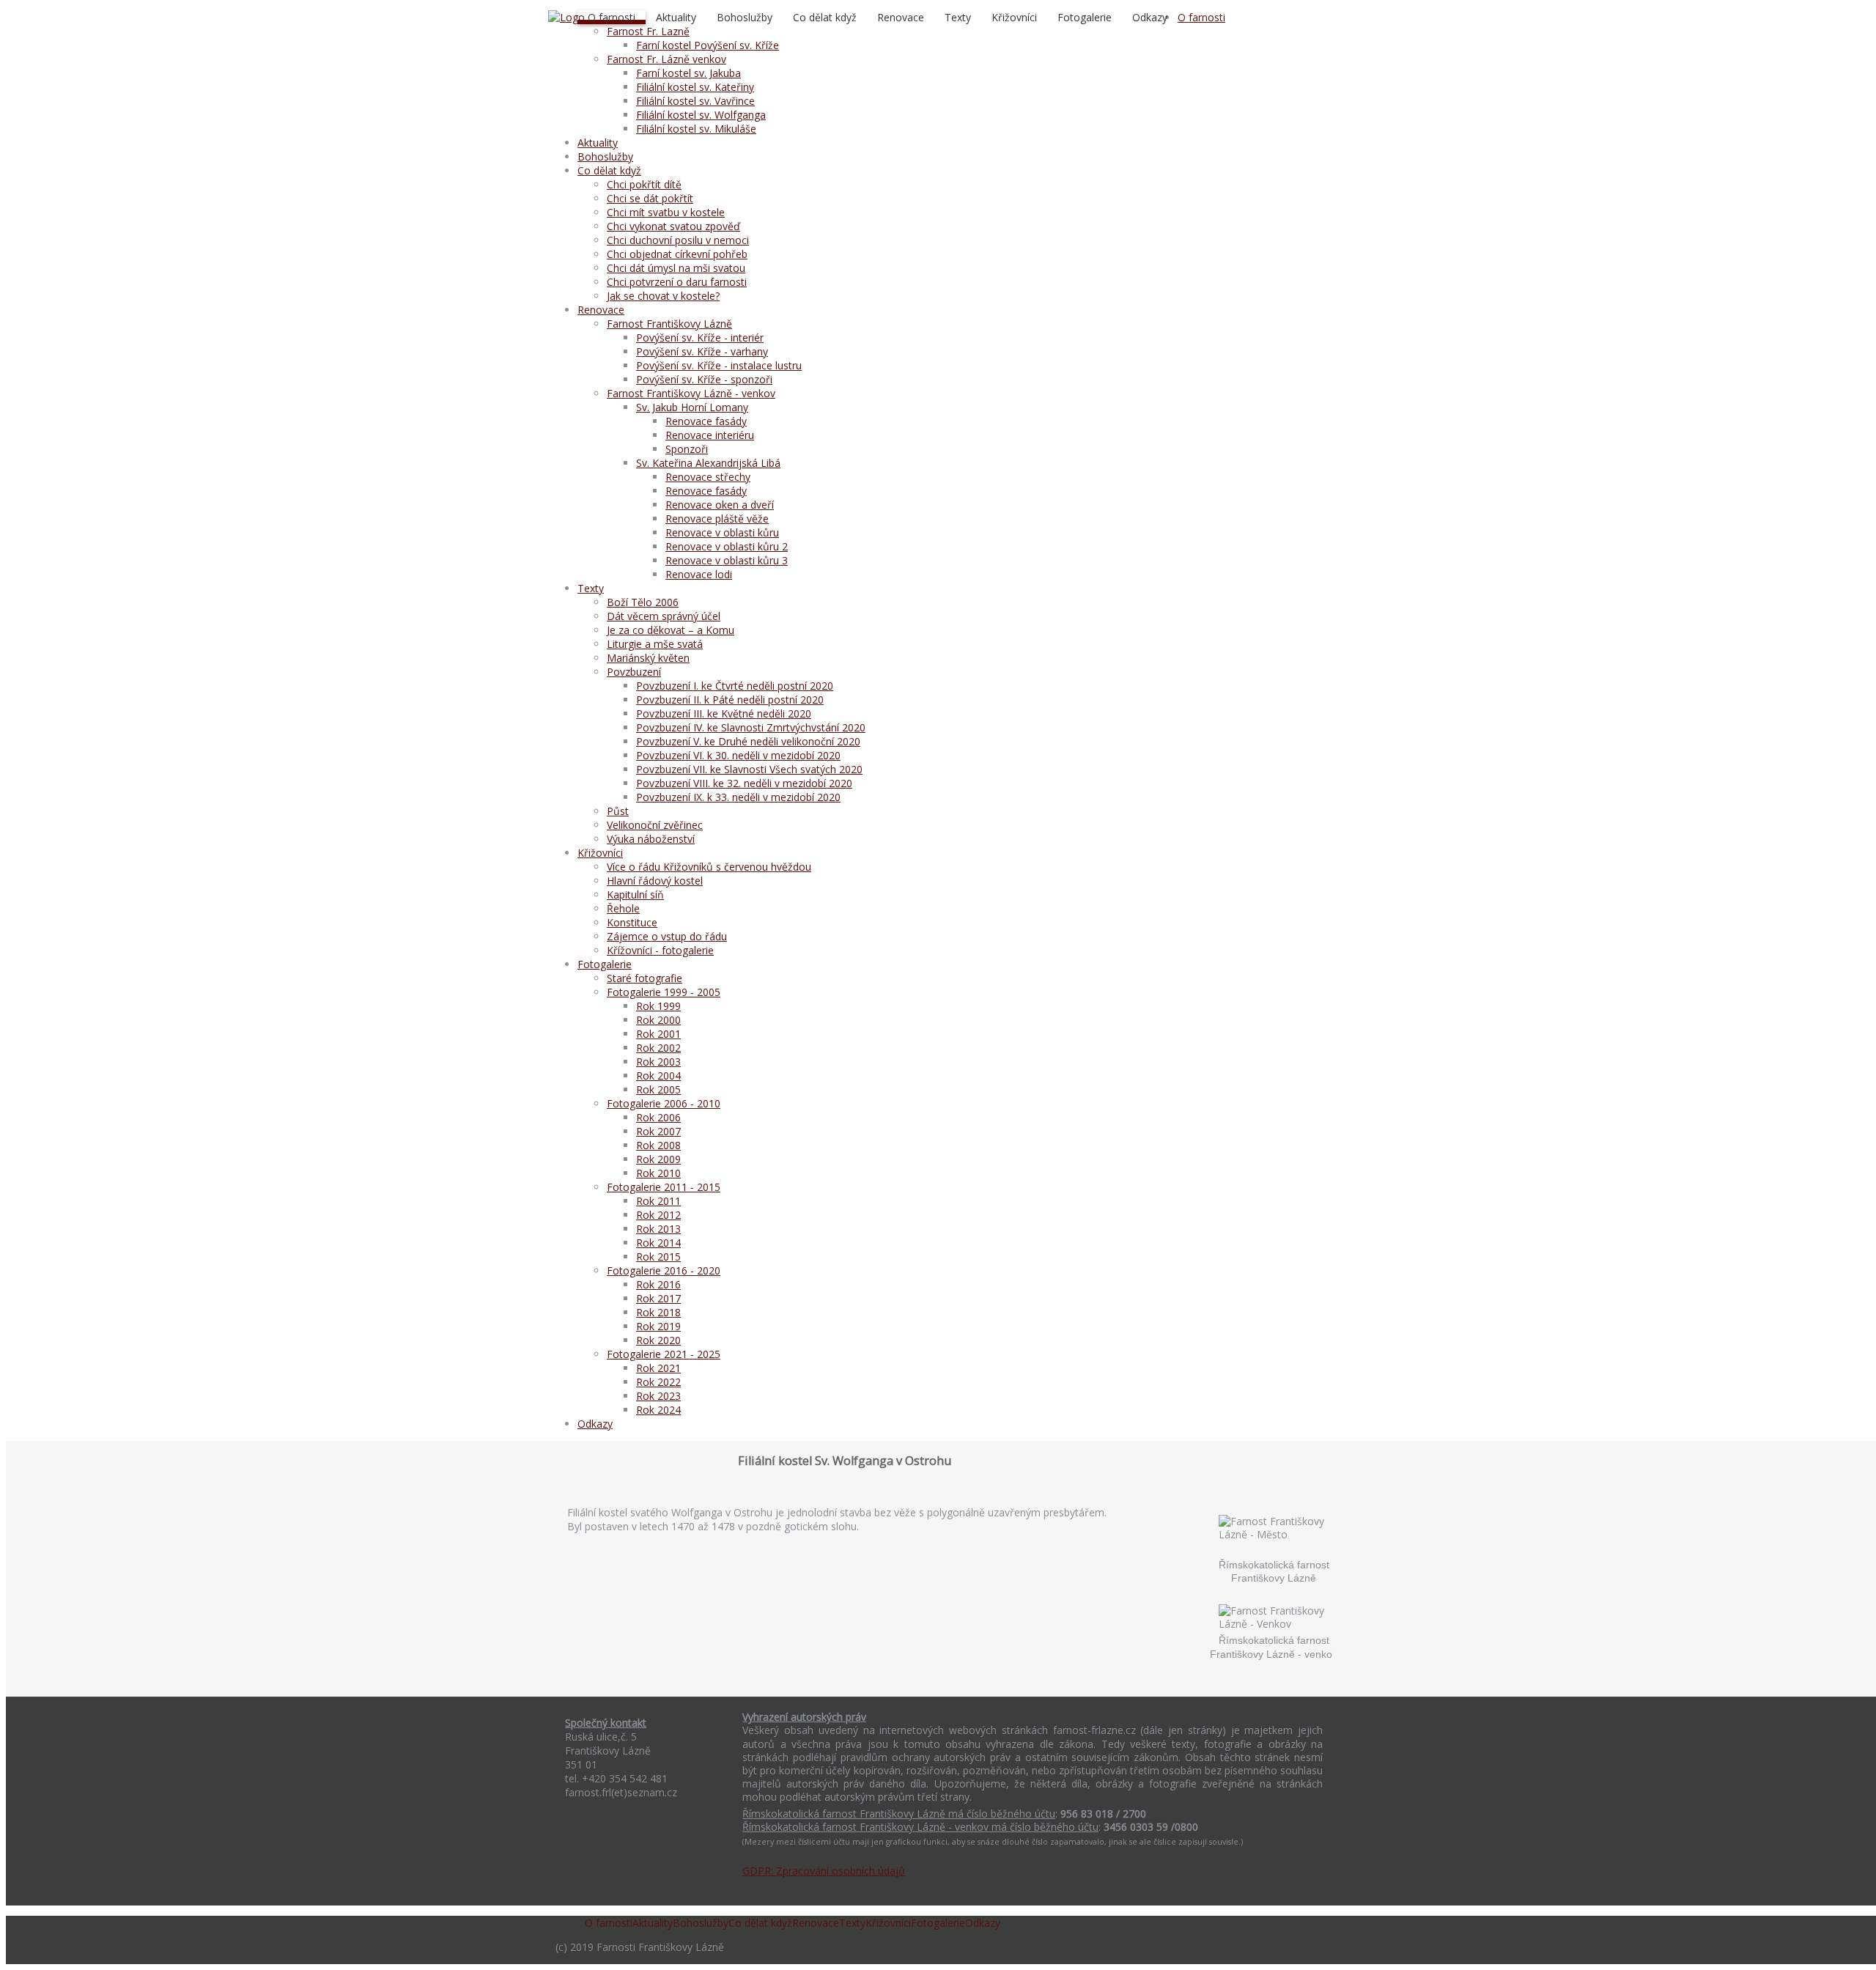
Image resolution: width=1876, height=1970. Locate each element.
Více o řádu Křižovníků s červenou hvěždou (709, 867)
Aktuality (676, 17)
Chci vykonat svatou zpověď (673, 226)
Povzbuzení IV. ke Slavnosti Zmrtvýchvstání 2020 (751, 727)
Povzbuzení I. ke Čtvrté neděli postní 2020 (735, 686)
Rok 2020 (658, 1340)
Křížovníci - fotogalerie (660, 950)
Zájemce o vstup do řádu (667, 936)
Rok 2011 (658, 1201)
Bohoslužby (745, 17)
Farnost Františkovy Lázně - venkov (691, 393)
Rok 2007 (658, 1131)
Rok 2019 (658, 1326)
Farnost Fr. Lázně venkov (666, 59)
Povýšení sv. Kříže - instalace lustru (719, 365)
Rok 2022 (658, 1382)
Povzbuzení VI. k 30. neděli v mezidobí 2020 (738, 755)
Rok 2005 (658, 1089)
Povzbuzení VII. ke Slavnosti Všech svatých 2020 (749, 769)
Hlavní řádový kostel (655, 881)
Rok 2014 (658, 1243)
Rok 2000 (658, 1020)
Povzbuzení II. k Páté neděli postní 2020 (730, 700)
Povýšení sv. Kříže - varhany (702, 351)
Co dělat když (825, 17)
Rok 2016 (658, 1284)
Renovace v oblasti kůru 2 (727, 546)
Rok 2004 (658, 1076)
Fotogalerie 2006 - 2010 (664, 1103)
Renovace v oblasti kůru (722, 532)
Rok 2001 (658, 1034)
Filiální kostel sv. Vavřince (695, 101)
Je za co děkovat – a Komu (671, 630)
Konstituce (632, 922)
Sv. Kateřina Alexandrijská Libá (708, 463)
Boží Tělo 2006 (643, 602)
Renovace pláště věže (717, 519)
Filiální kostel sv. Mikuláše (696, 129)
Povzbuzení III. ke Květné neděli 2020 (724, 713)
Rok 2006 (658, 1117)
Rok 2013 (658, 1229)
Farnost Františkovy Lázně (669, 324)
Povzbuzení (634, 672)
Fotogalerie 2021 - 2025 (664, 1354)
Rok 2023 (658, 1396)
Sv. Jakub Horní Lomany (692, 407)
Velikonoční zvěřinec (655, 825)
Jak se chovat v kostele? (663, 296)
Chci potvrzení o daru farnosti (677, 282)
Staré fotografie (645, 978)
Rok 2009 (658, 1159)
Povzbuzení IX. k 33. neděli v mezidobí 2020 (738, 797)
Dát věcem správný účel (664, 616)
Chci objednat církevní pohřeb (677, 254)
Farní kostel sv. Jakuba (688, 73)
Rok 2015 (658, 1257)
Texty (958, 17)
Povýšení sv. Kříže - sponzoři (704, 379)
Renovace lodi (699, 574)
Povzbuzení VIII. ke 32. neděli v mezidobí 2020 (744, 783)
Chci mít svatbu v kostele (666, 212)
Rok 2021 (658, 1368)
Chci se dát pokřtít (650, 198)
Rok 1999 (658, 1006)
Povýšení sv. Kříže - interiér (700, 337)
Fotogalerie (1085, 17)
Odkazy (1150, 17)
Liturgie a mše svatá (655, 644)
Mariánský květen (648, 658)
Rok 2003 (658, 1062)
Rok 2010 (658, 1173)
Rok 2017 (658, 1298)
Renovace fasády (706, 421)
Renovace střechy (708, 477)
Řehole (623, 908)
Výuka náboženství (651, 839)
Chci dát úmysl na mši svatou (676, 268)
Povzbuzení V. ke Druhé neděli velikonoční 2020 (748, 741)
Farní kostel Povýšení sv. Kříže (708, 45)
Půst (618, 811)
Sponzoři (687, 449)
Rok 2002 (658, 1048)
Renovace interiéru (710, 435)
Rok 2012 (658, 1215)
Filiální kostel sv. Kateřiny (695, 87)
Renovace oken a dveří (720, 505)
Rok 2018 (658, 1312)
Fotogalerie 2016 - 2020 (664, 1270)
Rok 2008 (658, 1145)
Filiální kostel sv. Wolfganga (701, 115)
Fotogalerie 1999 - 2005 (664, 992)
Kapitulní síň (635, 894)
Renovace (901, 17)
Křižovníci (1014, 17)
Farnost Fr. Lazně (648, 31)
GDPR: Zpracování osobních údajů (824, 1871)
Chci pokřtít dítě (644, 184)
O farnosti (612, 17)
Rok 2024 (658, 1410)
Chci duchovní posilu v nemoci (678, 240)
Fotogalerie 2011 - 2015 (664, 1187)
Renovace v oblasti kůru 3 (727, 560)
